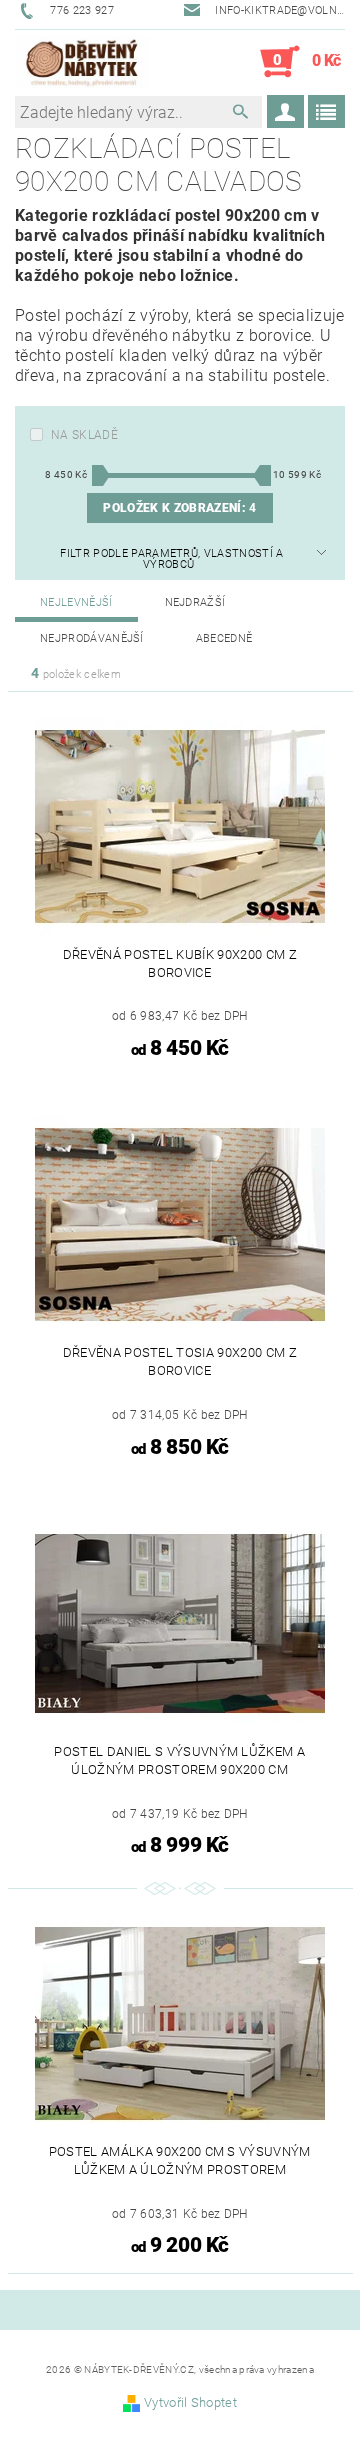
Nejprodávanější (92, 638)
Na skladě (84, 435)
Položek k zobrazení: (179, 508)
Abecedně (224, 638)
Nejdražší (195, 602)
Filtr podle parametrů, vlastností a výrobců (171, 559)
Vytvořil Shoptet (190, 2402)
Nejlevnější (76, 602)
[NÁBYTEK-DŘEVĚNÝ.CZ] (82, 62)
